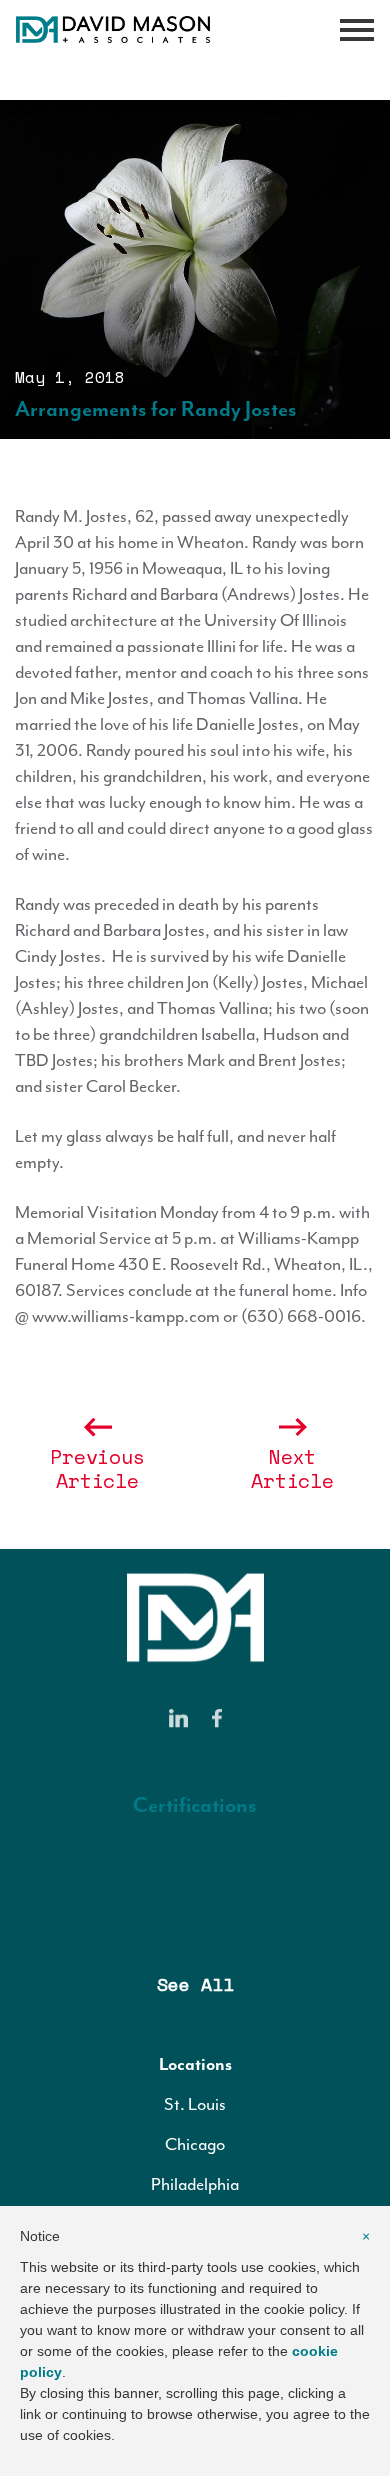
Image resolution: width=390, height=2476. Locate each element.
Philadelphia (195, 2184)
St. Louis (195, 2104)
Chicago (195, 2144)
